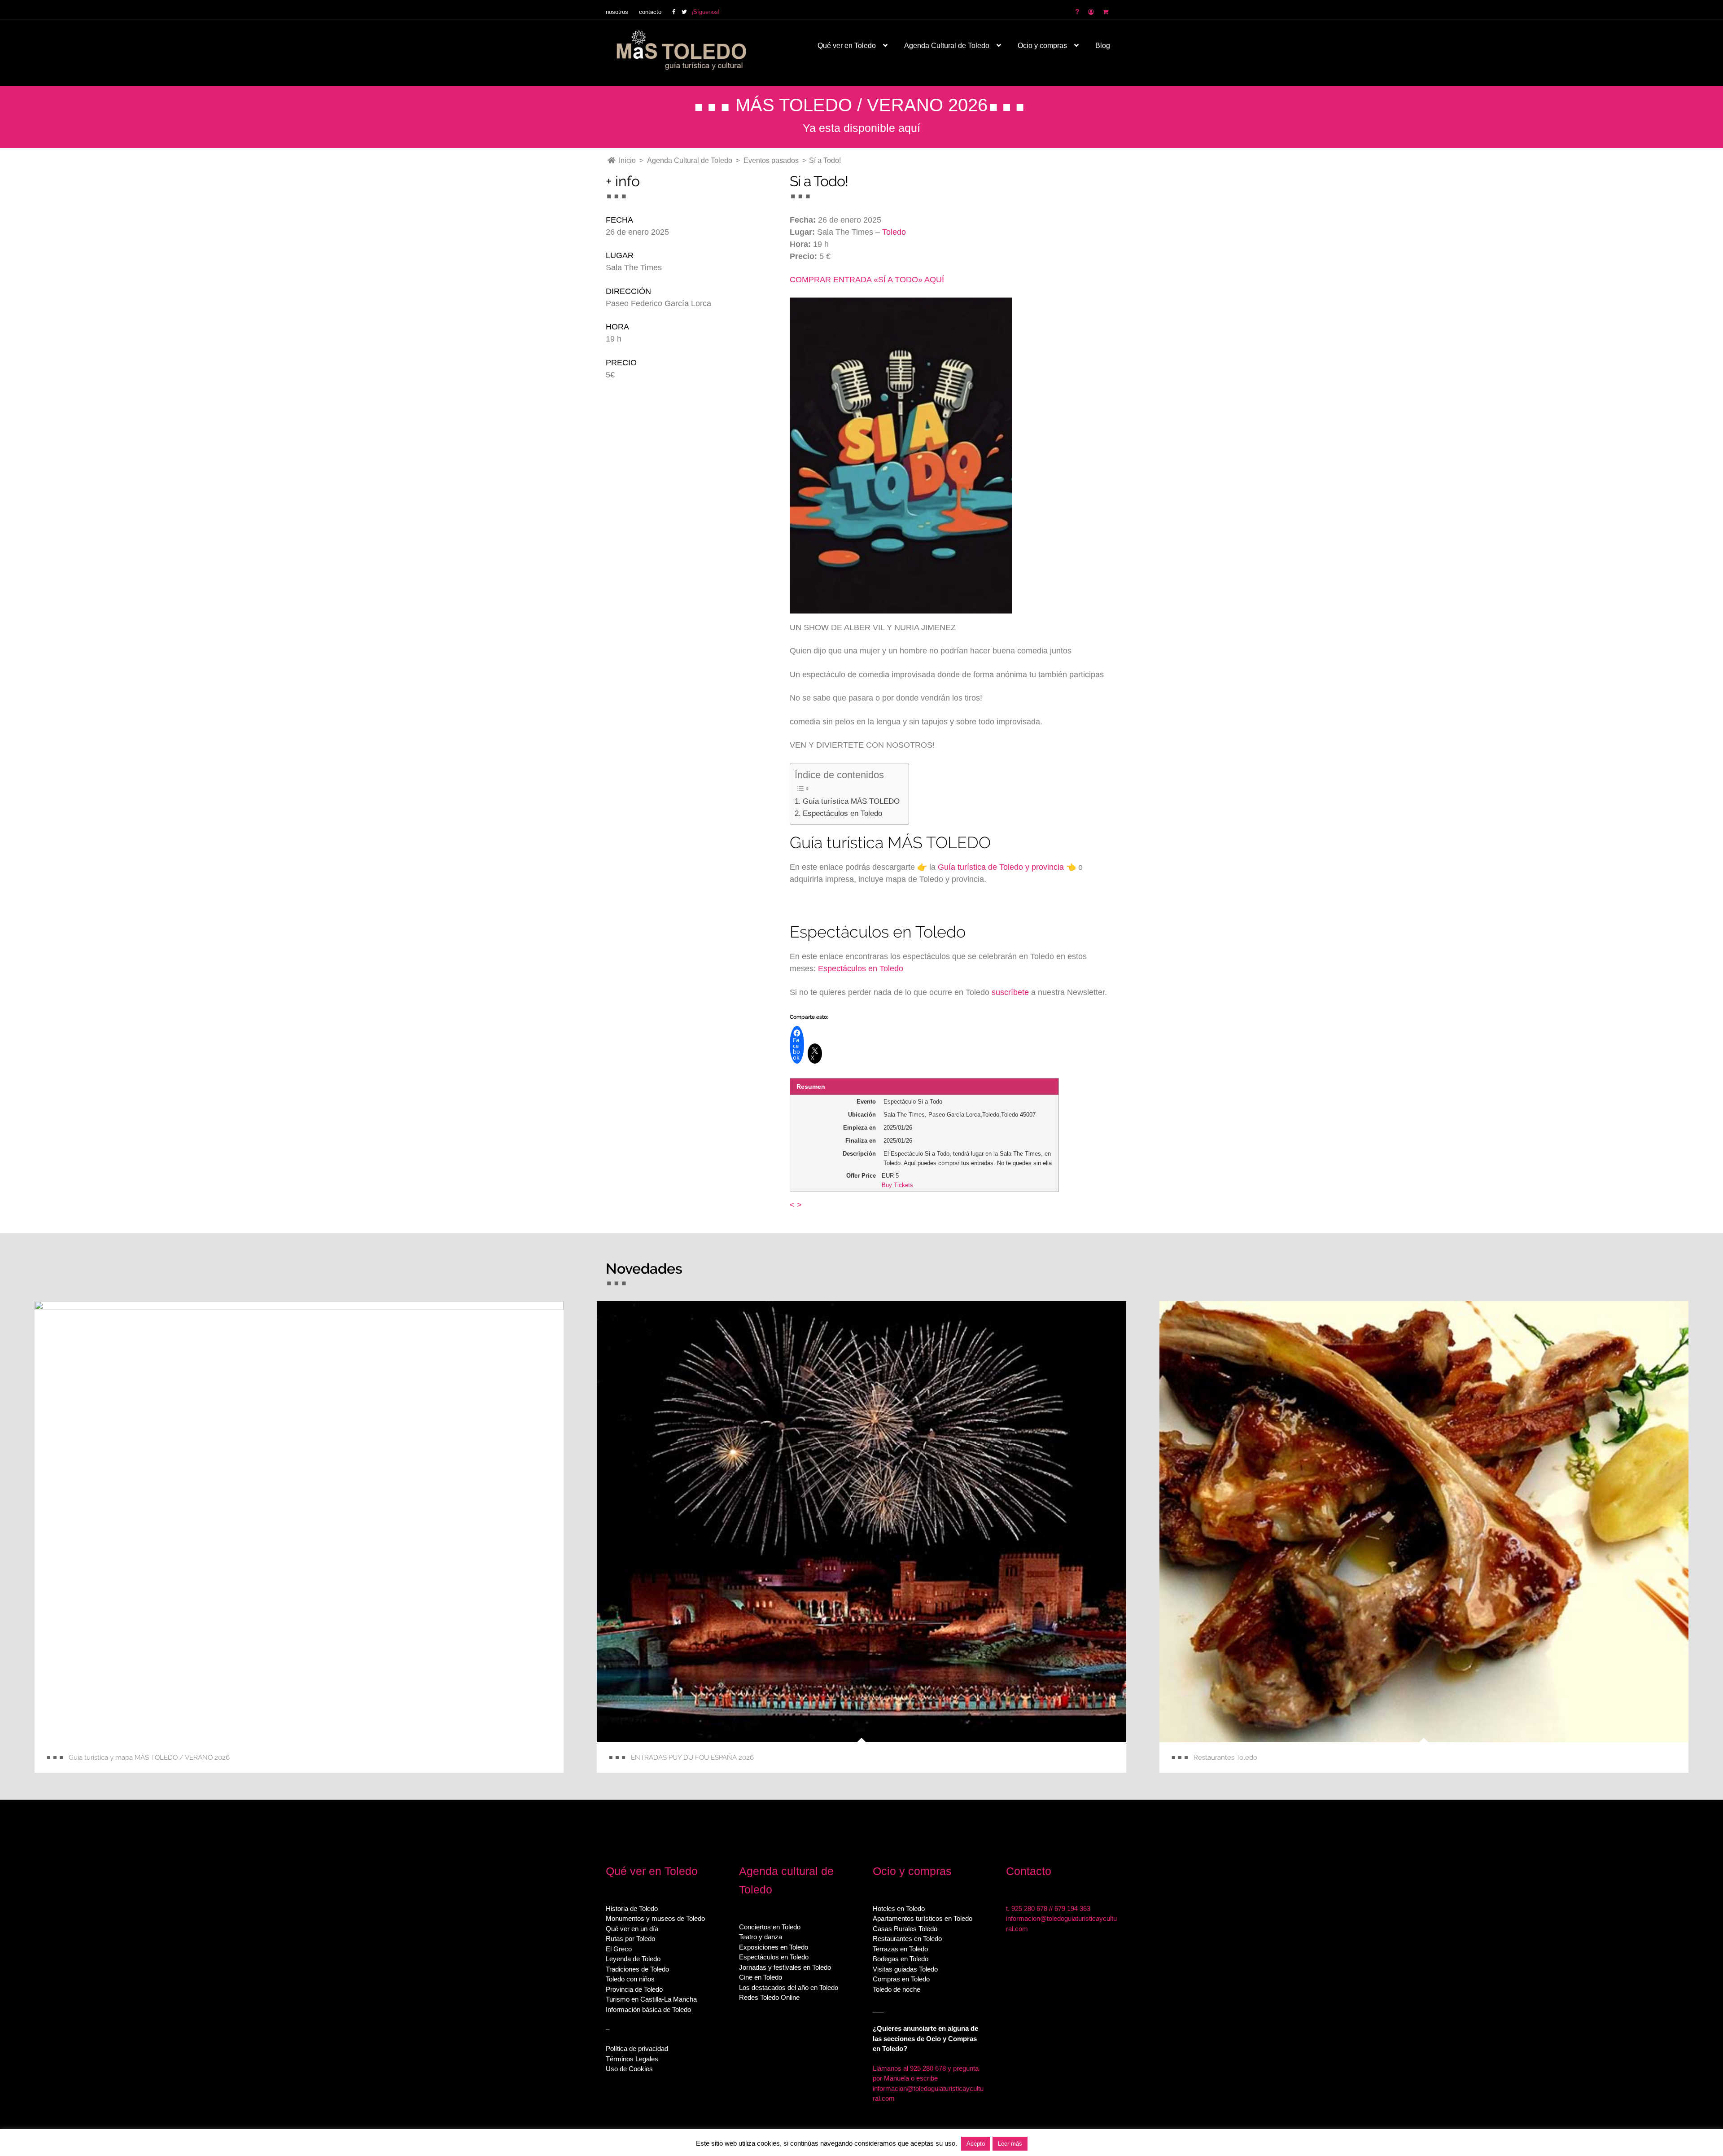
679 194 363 (1072, 1908)
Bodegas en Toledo (901, 1959)
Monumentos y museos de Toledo (655, 1918)
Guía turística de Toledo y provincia (1001, 867)
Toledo (894, 232)
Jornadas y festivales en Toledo (785, 1967)
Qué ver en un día (632, 1929)
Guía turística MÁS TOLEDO (851, 801)
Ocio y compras (1042, 46)
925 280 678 (1029, 1908)
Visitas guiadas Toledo (905, 1969)
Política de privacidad (637, 2049)
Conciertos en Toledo (770, 1927)
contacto (650, 12)
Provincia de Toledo (634, 1989)
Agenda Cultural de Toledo (947, 46)
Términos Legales (632, 2059)
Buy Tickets (897, 1185)
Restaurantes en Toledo (907, 1939)
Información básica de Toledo (648, 2009)
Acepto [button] (976, 2144)
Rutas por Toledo (630, 1939)
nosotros (617, 12)
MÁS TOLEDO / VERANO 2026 (861, 105)
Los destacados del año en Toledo (789, 1987)
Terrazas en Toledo (900, 1949)
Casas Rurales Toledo (905, 1929)
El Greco (619, 1949)
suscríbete (1010, 992)
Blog (1103, 46)
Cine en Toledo (761, 1977)
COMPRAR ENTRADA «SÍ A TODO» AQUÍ (867, 280)
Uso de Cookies (629, 2069)
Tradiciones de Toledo (637, 1969)
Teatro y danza (761, 1937)
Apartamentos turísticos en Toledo (923, 1918)
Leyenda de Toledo (633, 1959)
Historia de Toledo (632, 1908)
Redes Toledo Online (769, 1997)
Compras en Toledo (901, 1979)
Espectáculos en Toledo (842, 813)
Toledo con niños (630, 1979)
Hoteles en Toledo (899, 1908)
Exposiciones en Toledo (774, 1947)
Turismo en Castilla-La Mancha (651, 1999)
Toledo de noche (896, 1989)
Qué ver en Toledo (847, 46)
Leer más (1010, 2144)
